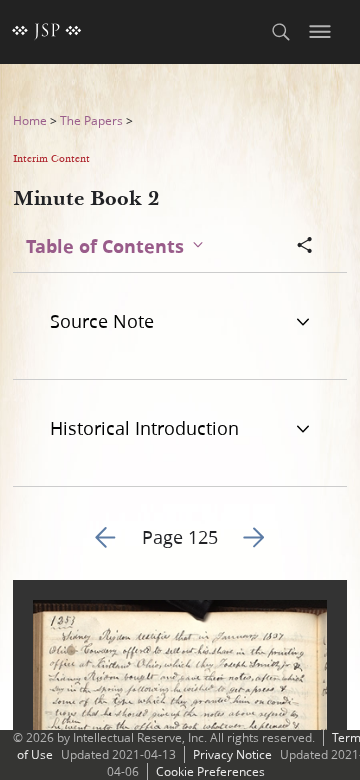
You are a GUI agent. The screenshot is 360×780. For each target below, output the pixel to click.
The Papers (91, 120)
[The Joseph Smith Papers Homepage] (47, 32)
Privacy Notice (232, 754)
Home (30, 120)
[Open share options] (305, 247)
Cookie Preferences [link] (210, 771)
